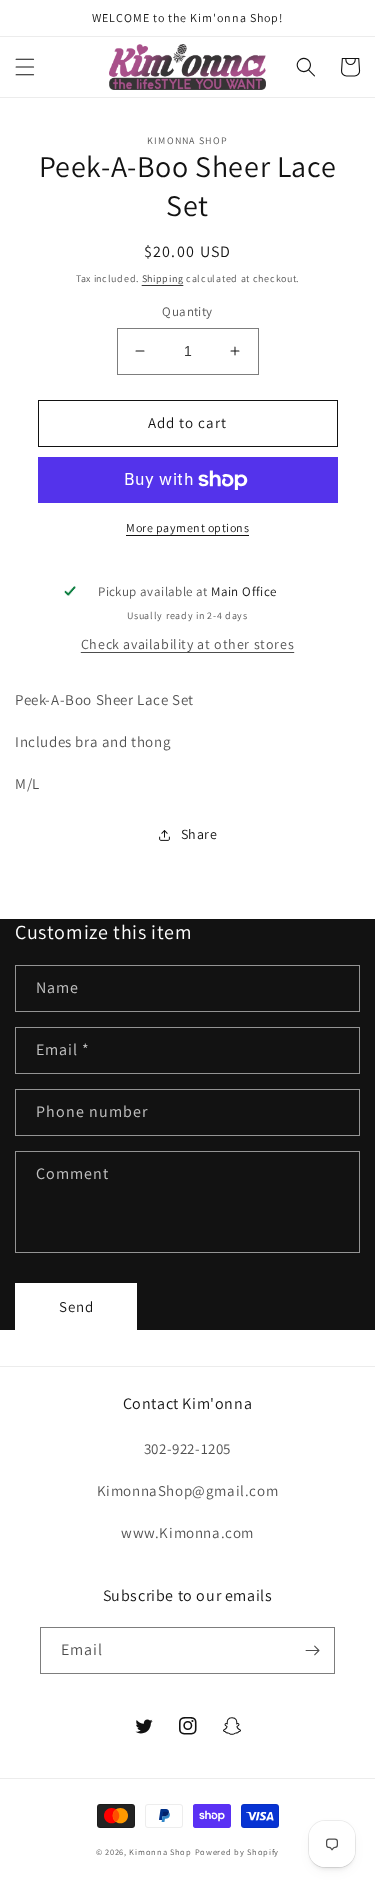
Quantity (187, 311)
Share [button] (199, 834)
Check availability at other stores (187, 644)
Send (76, 1306)
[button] (25, 67)
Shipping (163, 278)
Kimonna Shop (160, 1851)
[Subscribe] (312, 1650)
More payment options (187, 527)
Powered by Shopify (237, 1851)
